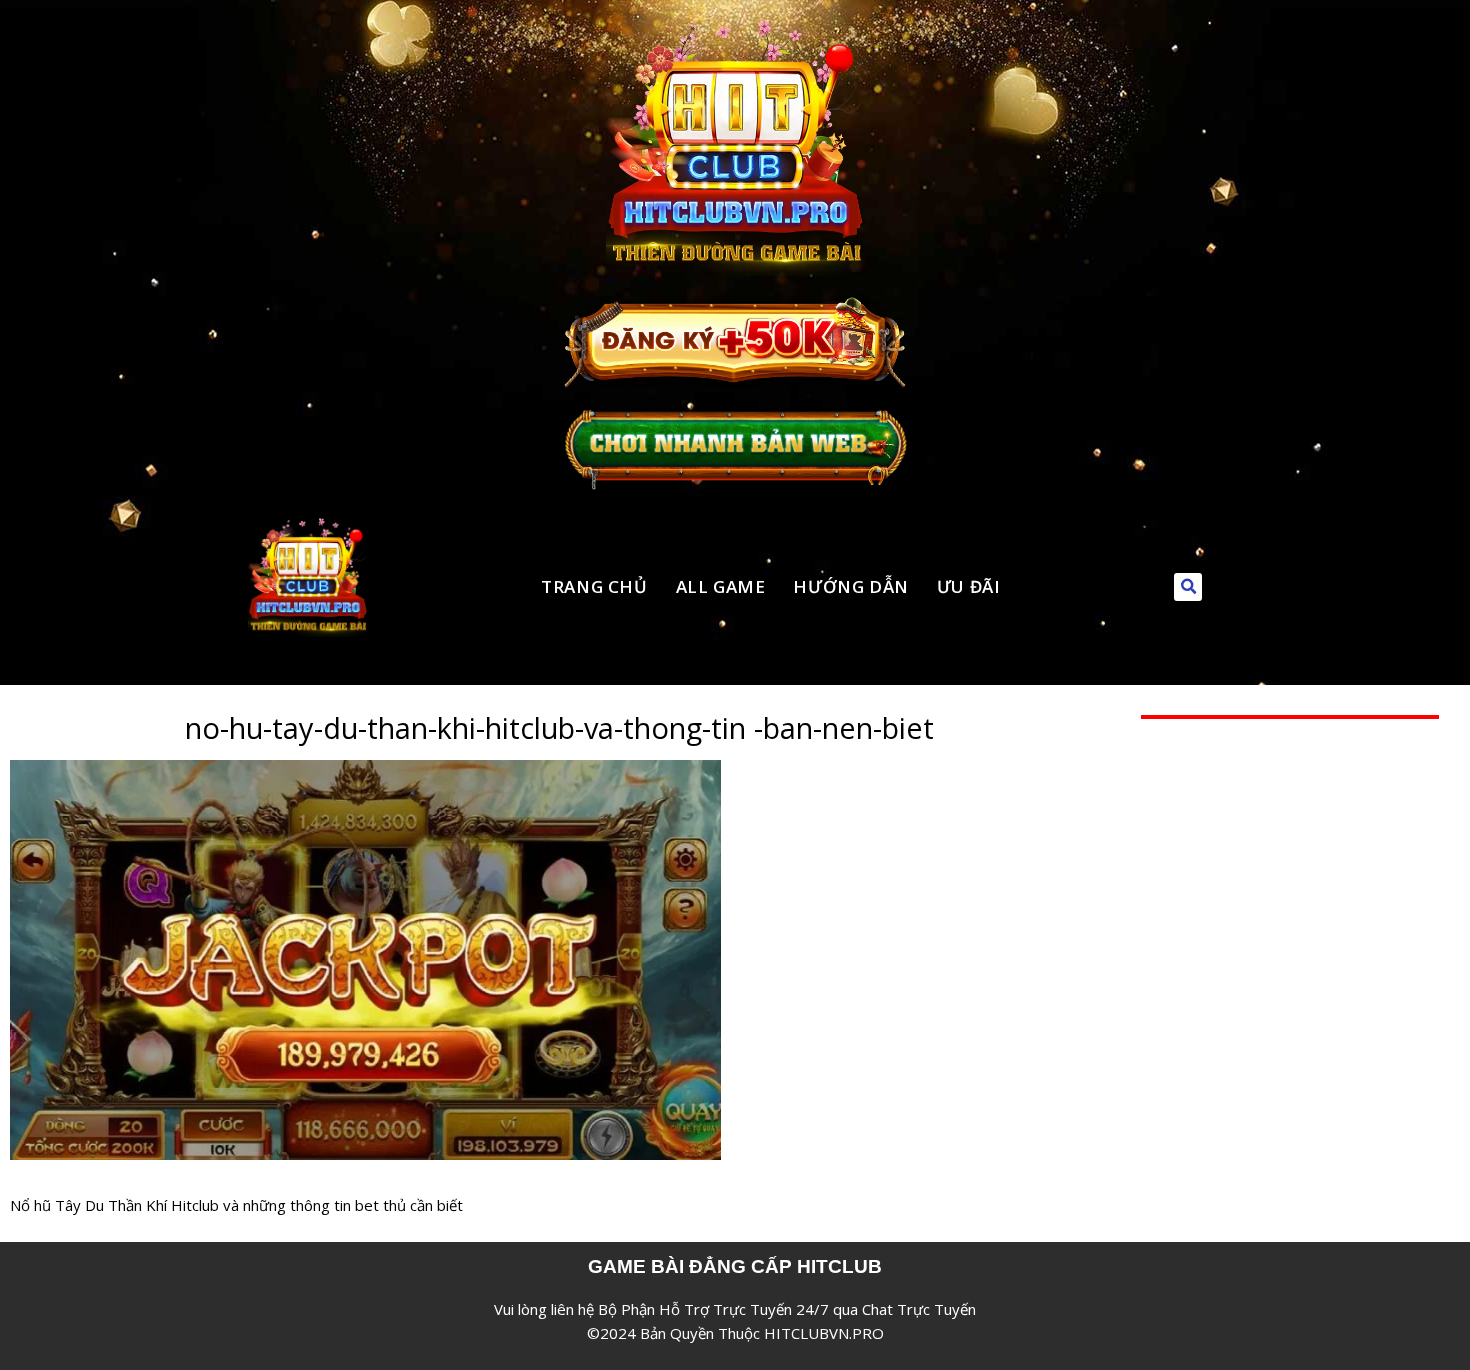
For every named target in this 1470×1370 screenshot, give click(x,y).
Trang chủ (594, 586)
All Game (721, 586)
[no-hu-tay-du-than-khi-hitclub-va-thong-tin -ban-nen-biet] (365, 772)
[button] (1188, 587)
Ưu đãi (969, 586)
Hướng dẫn (850, 586)
